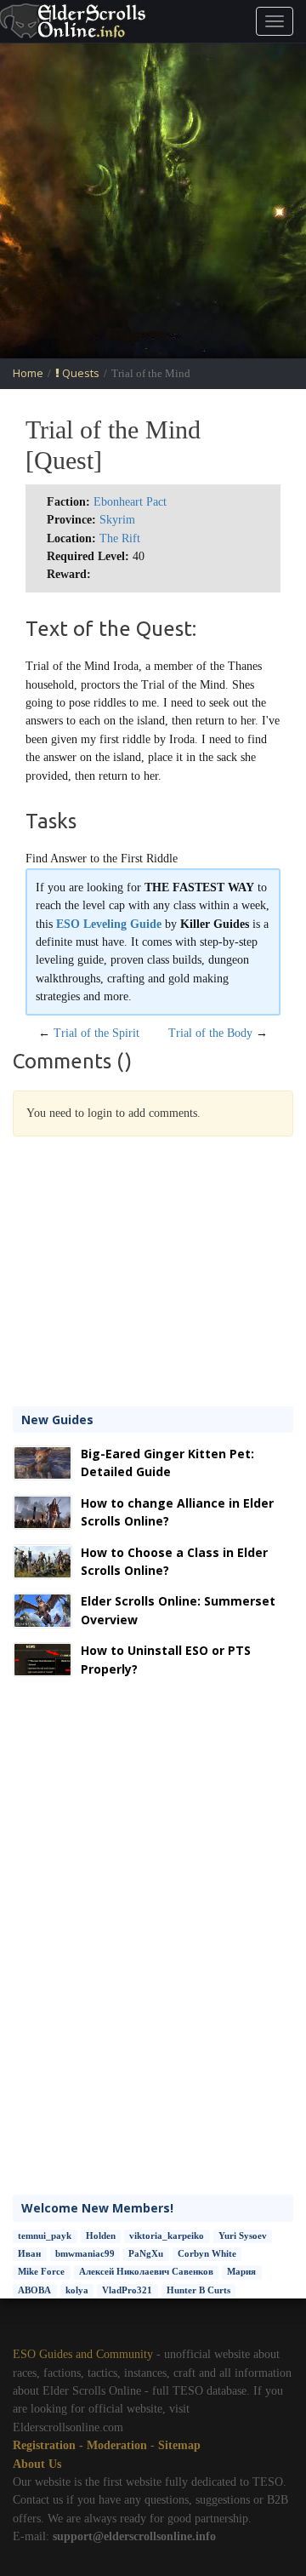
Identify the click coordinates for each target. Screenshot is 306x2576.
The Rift (120, 538)
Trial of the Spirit (96, 1033)
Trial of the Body (210, 1033)
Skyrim (117, 520)
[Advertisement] (153, 201)
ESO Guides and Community (83, 2354)
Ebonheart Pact (130, 502)
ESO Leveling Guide (109, 924)
